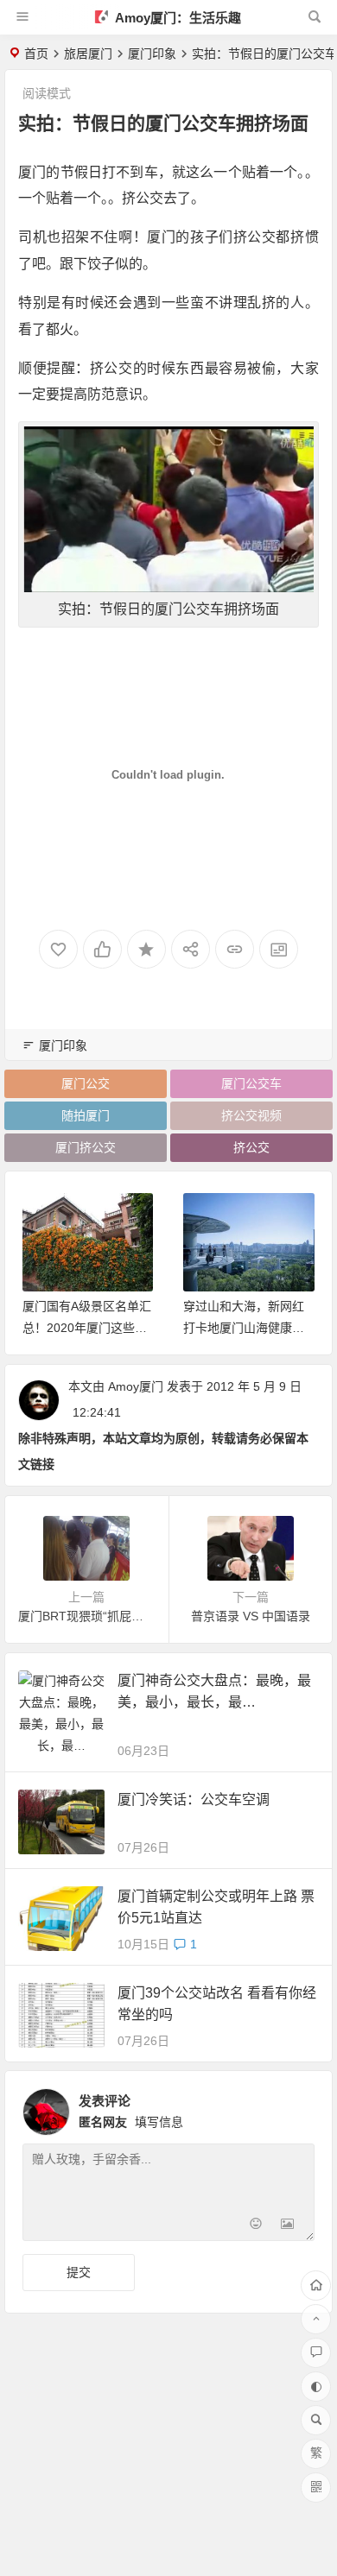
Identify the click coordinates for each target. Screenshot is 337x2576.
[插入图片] (287, 2226)
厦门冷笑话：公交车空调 (194, 1799)
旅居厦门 (88, 54)
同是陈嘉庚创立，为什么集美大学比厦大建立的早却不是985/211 (245, 1328)
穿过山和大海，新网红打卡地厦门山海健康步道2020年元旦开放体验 (85, 1328)
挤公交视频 (251, 1115)
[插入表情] (256, 2226)
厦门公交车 (251, 1083)
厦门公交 (86, 1083)
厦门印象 (152, 54)
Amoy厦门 (136, 1386)
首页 (36, 54)
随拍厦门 (86, 1115)
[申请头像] (297, 2107)
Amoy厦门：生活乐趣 (177, 18)
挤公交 (251, 1147)
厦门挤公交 (86, 1147)
